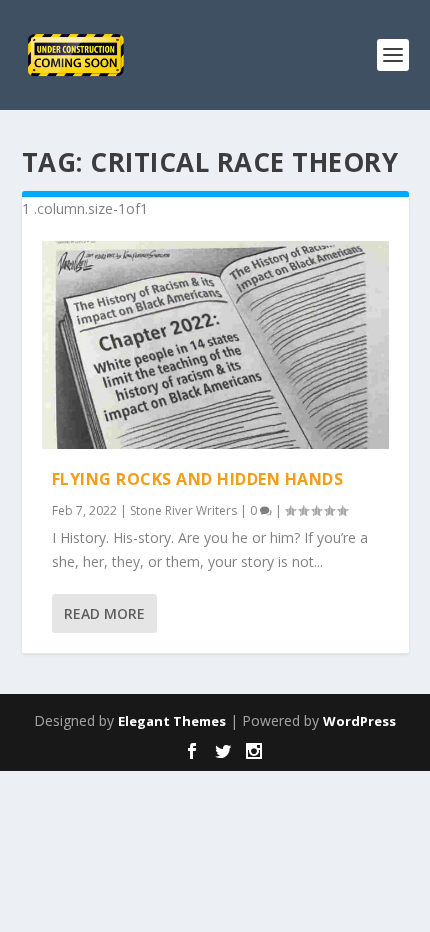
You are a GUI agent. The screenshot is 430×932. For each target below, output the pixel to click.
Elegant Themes (172, 721)
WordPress (359, 721)
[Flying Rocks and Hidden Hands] (215, 345)
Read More (104, 613)
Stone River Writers (183, 510)
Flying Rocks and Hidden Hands (198, 479)
